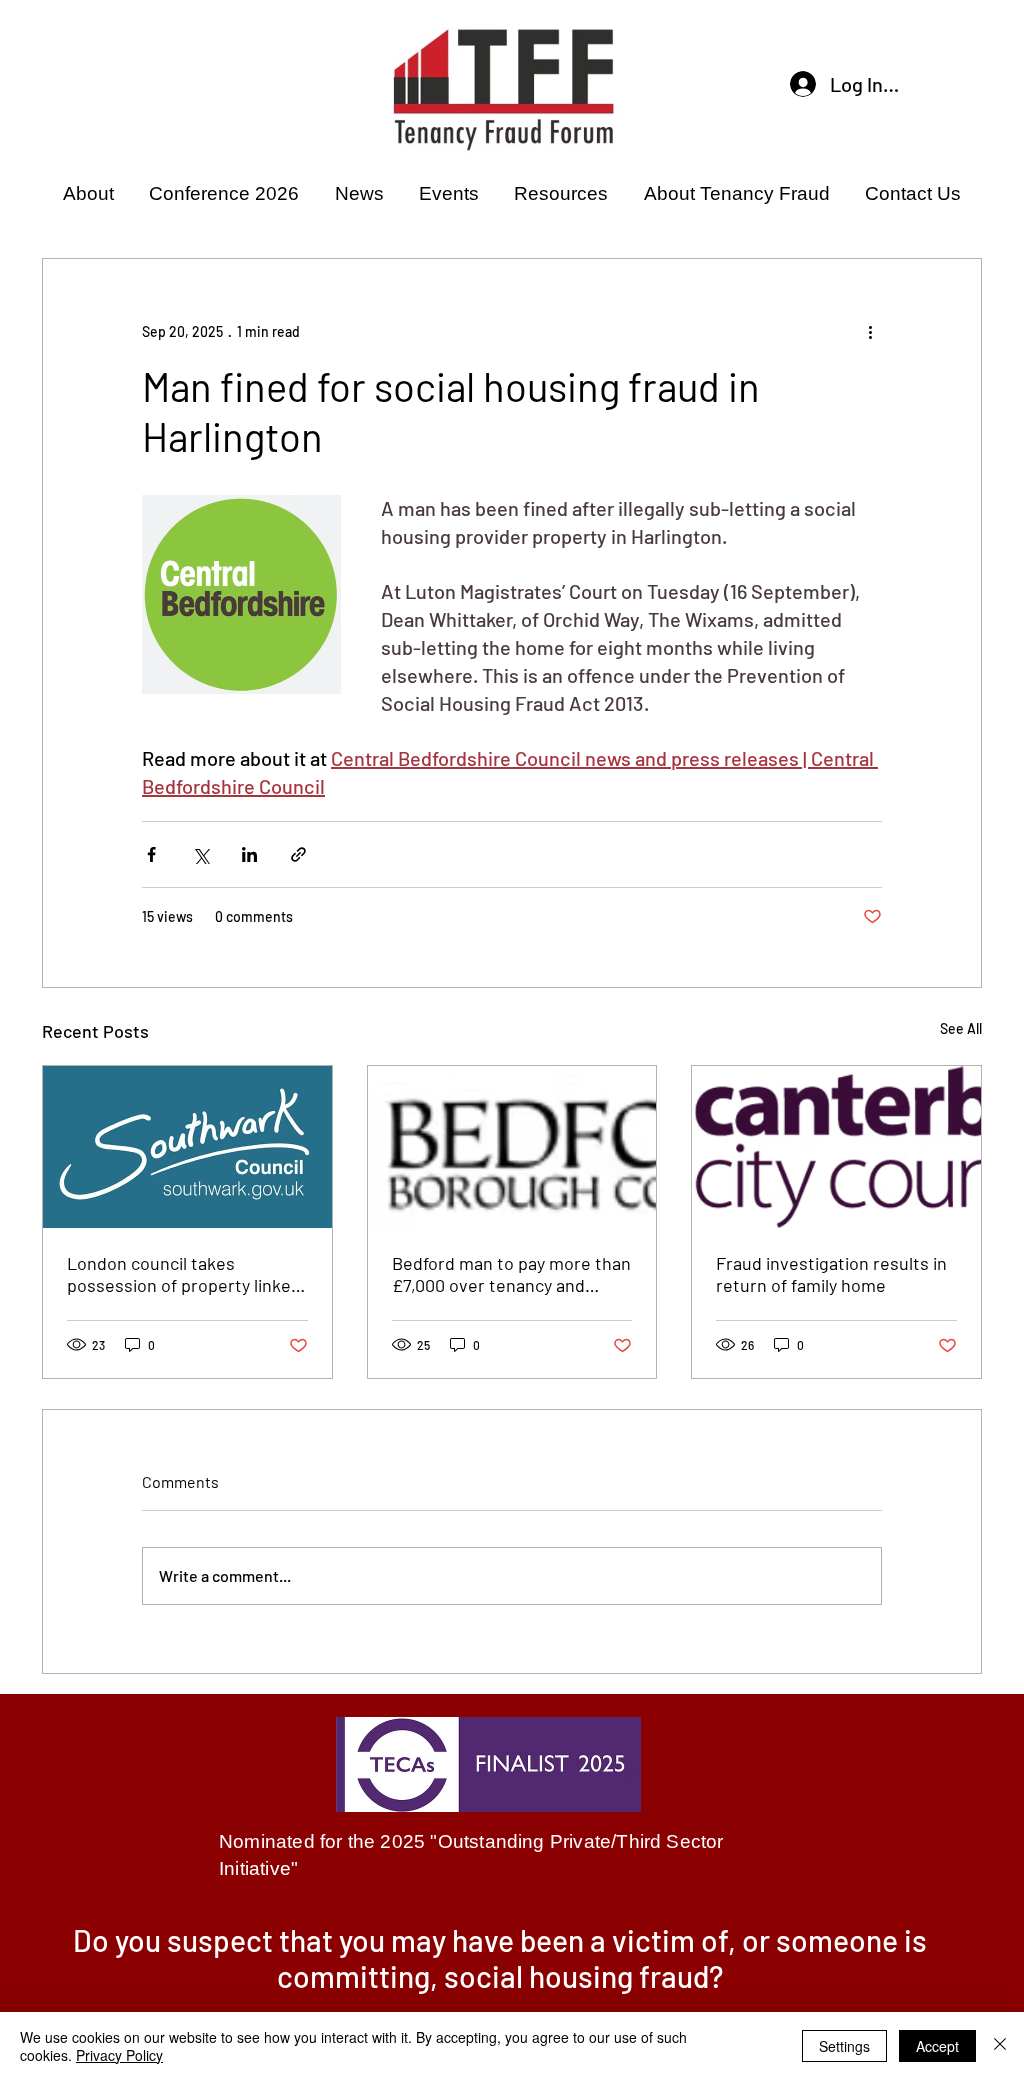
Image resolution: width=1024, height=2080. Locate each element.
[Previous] (90, 1966)
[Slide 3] (537, 1996)
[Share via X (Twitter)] (200, 854)
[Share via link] (298, 854)
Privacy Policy (119, 2055)
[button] (88, 194)
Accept (937, 2046)
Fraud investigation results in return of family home (831, 1274)
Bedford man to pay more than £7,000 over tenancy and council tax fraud (511, 1274)
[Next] (933, 1966)
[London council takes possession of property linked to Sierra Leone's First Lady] (187, 1147)
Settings (844, 2046)
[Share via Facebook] (151, 854)
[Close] (1000, 2046)
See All (961, 1028)
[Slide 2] (512, 1996)
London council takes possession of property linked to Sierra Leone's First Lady (184, 1274)
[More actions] (870, 331)
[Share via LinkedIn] (249, 854)
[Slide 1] (487, 1996)
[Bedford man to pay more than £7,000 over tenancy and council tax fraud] (512, 1147)
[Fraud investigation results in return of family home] (836, 1147)
